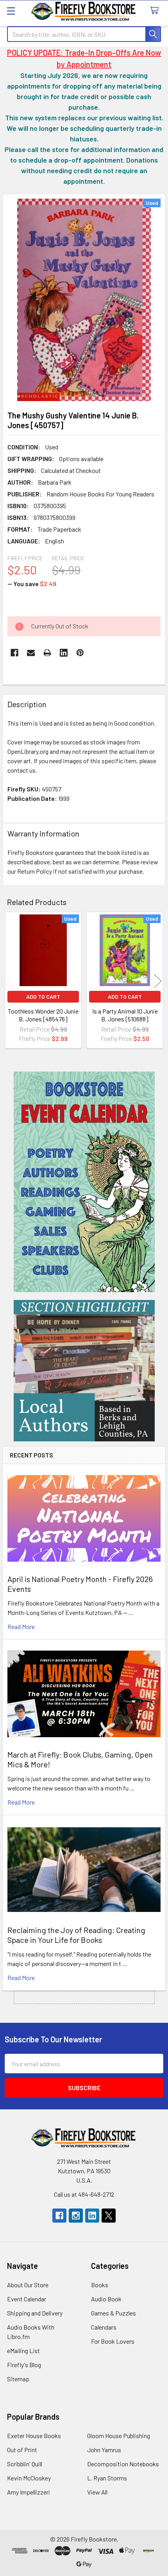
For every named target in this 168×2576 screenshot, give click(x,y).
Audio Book (106, 2299)
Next (158, 981)
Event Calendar (27, 2299)
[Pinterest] (80, 653)
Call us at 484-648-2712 (84, 2194)
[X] (109, 2216)
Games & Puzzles (113, 2313)
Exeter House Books (34, 2436)
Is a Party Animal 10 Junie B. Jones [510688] (125, 1015)
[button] (84, 1182)
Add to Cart (43, 997)
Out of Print (22, 2450)
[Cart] (156, 11)
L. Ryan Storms (107, 2478)
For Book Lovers (113, 2341)
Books (100, 2285)
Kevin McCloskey (29, 2478)
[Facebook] (14, 653)
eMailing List (23, 2351)
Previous (10, 981)
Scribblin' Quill (25, 2464)
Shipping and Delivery (35, 2313)
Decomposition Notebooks (123, 2464)
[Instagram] (76, 2216)
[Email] (31, 653)
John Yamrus (104, 2450)
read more (21, 1627)
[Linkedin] (64, 653)
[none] (84, 300)
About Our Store (28, 2285)
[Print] (47, 653)
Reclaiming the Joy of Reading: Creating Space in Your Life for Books (76, 1935)
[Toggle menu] (11, 11)
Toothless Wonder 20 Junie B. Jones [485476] (43, 1015)
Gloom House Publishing (119, 2436)
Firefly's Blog (24, 2365)
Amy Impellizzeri (29, 2492)
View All (97, 2492)
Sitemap (18, 2379)
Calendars (104, 2327)
